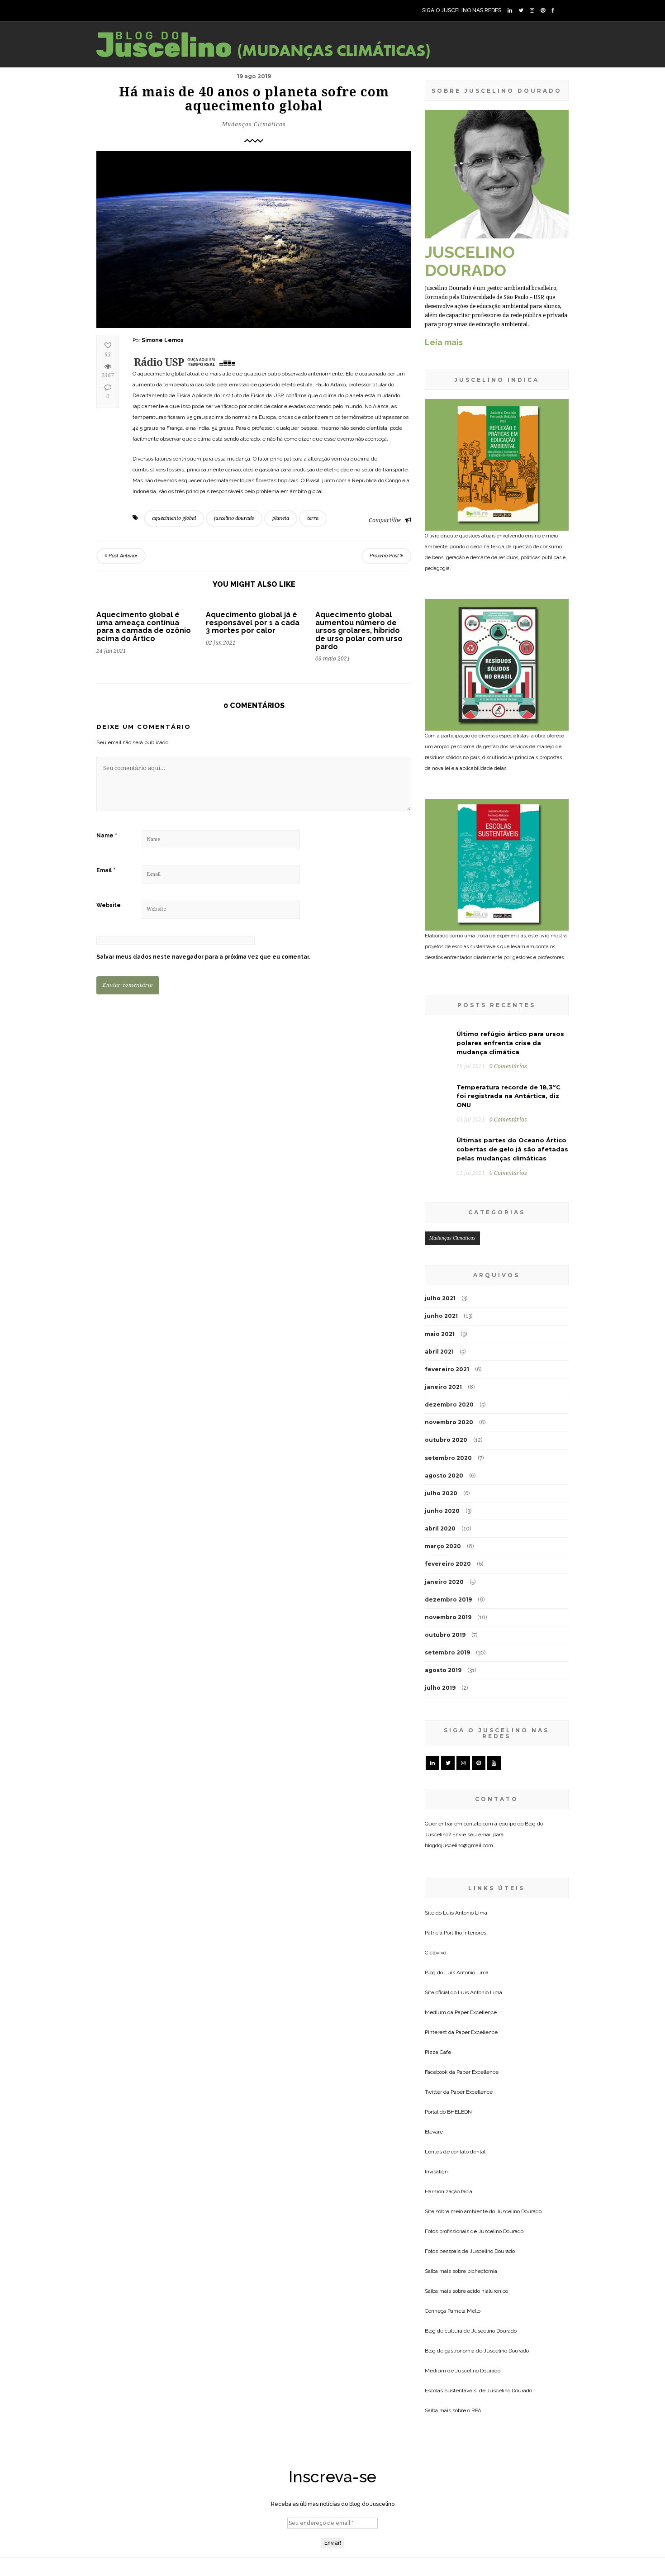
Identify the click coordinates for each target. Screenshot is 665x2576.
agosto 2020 (444, 1476)
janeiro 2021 (443, 1387)
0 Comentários (508, 1066)
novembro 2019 (448, 1617)
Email (106, 870)
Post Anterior (122, 556)
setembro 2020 (448, 1458)
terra (313, 518)
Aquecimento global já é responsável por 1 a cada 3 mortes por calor (253, 623)
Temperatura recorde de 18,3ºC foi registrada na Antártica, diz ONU (508, 1096)
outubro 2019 (445, 1635)
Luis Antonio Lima (465, 1913)
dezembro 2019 (448, 1599)
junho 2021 (441, 1316)
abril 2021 (439, 1352)
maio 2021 (440, 1334)
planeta (281, 518)
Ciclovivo (435, 1953)
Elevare (434, 2132)
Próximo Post (385, 556)
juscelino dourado (234, 518)
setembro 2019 (447, 1652)
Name (107, 836)
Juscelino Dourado (519, 2211)
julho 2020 (441, 1493)
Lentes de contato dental (455, 2152)
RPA (476, 2410)
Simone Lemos (163, 340)
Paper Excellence (476, 2012)
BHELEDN (459, 2112)
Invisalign (436, 2172)
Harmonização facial (449, 2191)
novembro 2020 (449, 1422)
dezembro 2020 (449, 1404)
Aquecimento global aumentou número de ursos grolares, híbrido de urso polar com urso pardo (359, 630)
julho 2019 (440, 1688)
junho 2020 (442, 1511)
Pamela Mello (464, 2311)
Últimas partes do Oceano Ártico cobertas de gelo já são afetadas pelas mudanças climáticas (512, 1149)
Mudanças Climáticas (254, 124)
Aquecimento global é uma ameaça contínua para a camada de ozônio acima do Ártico (144, 627)
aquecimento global (174, 518)
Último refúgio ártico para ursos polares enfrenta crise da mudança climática (510, 1043)
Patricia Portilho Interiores (456, 1933)
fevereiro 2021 (447, 1369)
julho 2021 (440, 1298)
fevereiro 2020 (448, 1564)
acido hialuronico (488, 2291)
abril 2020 (440, 1528)
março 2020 (443, 1546)
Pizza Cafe (438, 2052)
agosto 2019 (443, 1670)
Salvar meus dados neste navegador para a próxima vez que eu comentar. (203, 957)
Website (109, 905)
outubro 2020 (446, 1440)
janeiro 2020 (444, 1582)
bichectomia (482, 2271)
